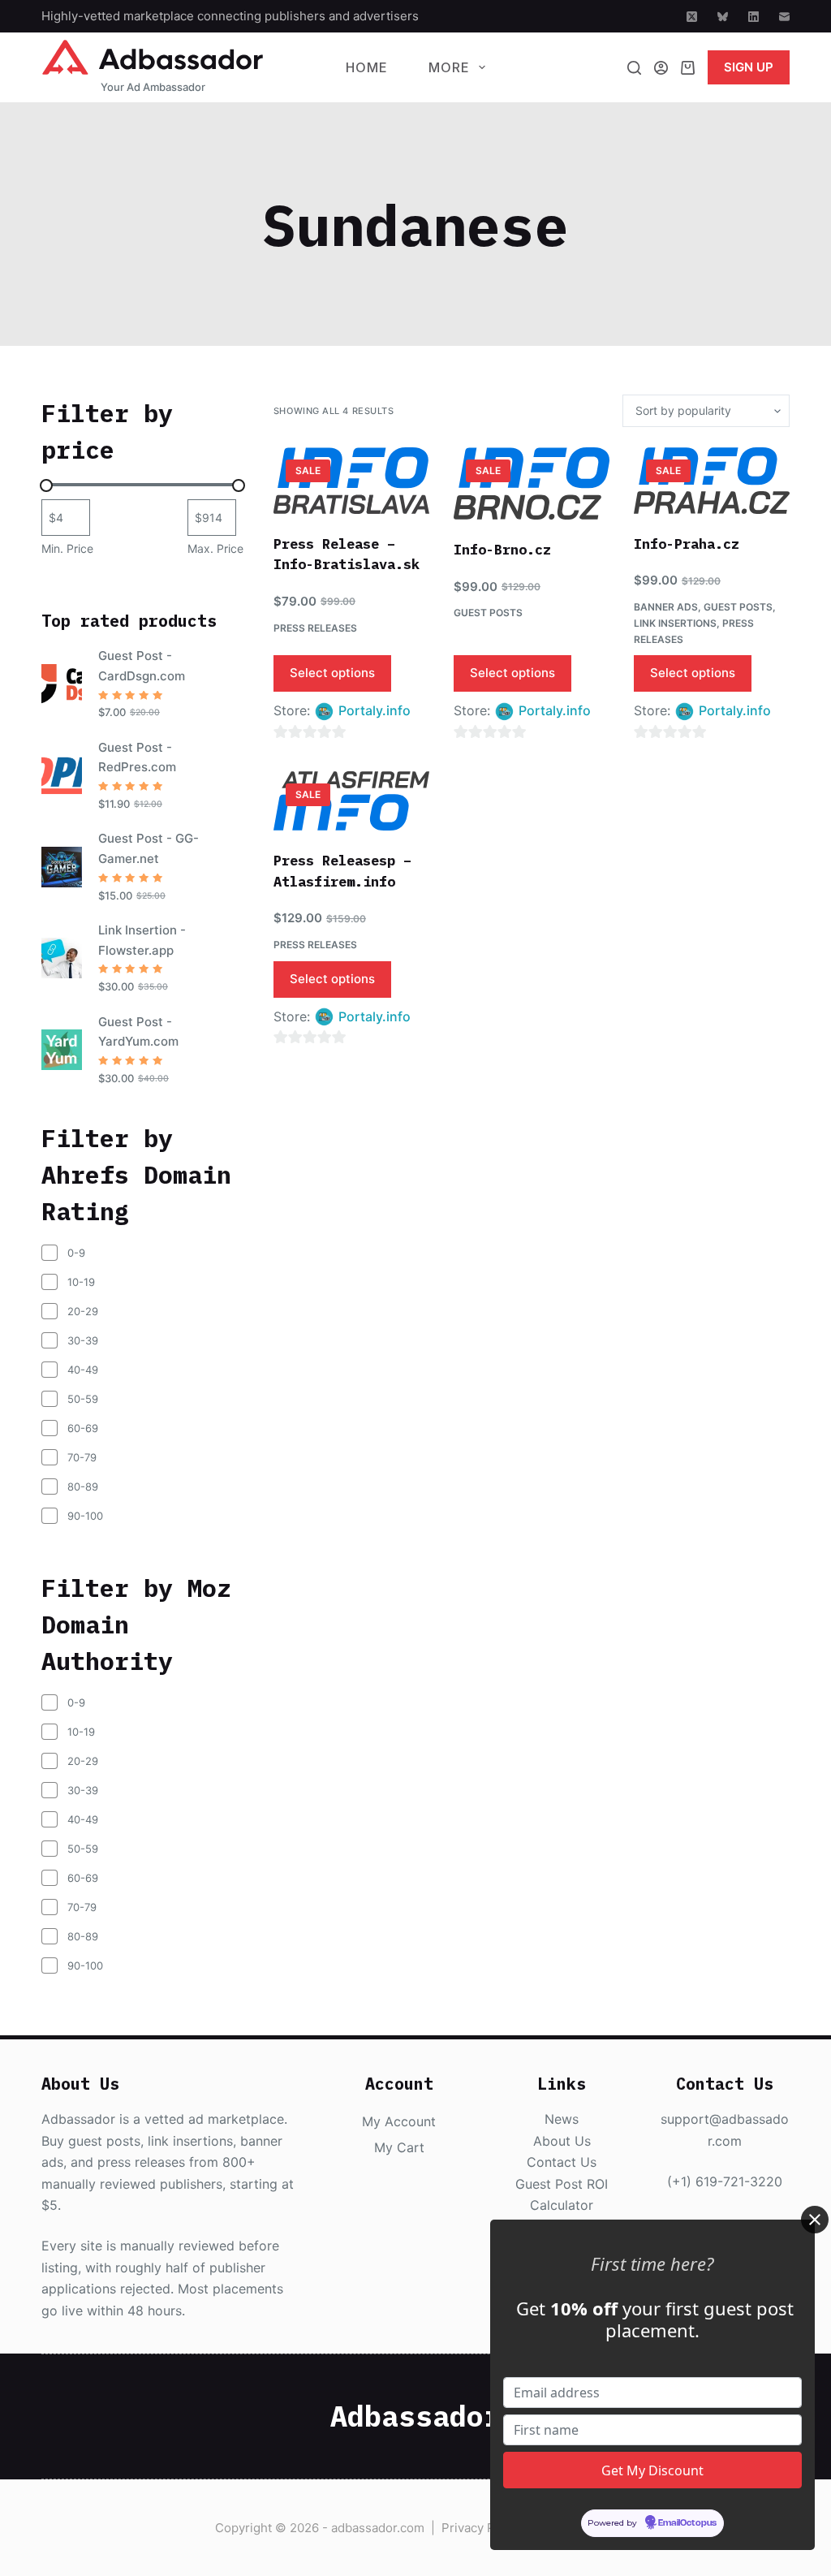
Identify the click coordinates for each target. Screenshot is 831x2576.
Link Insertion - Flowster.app (142, 940)
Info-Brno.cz (502, 550)
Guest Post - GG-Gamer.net (149, 848)
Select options (332, 673)
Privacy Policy (482, 2528)
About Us (562, 2141)
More (449, 67)
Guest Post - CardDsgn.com (142, 666)
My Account (399, 2121)
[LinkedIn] (753, 17)
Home (367, 67)
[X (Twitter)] (692, 17)
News (562, 2119)
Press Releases (315, 628)
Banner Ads (666, 607)
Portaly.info (375, 710)
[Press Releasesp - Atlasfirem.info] (351, 801)
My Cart (399, 2147)
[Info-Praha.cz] (712, 481)
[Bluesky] (723, 17)
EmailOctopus (687, 2523)
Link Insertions (675, 623)
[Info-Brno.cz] (532, 483)
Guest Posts (488, 613)
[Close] (815, 2220)
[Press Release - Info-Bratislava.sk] (351, 481)
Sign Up (749, 67)
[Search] (634, 68)
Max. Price (215, 548)
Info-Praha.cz (687, 544)
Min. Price (67, 548)
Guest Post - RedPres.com (137, 757)
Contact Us (562, 2162)
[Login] (661, 68)
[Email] (784, 17)
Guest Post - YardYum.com (138, 1032)
